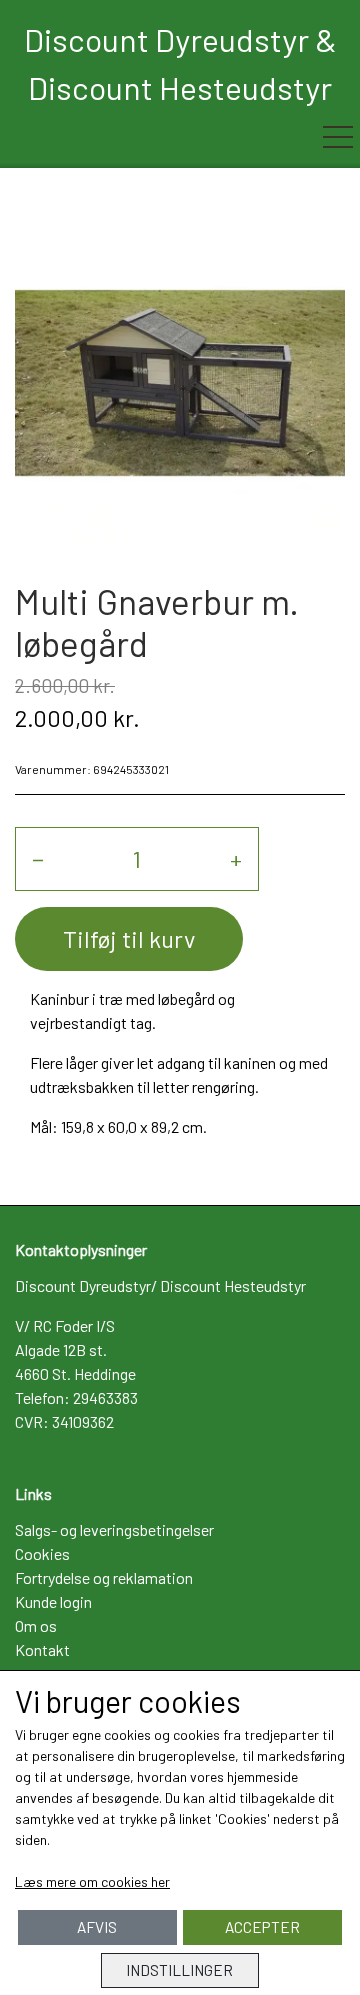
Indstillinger (179, 1970)
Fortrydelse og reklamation (104, 1577)
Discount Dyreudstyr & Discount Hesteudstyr (180, 63)
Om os (36, 1625)
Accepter (262, 1927)
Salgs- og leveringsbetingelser (114, 1529)
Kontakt (42, 1649)
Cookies (42, 1553)
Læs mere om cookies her (92, 1881)
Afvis (97, 1927)
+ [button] (236, 858)
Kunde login (53, 1601)
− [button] (38, 858)
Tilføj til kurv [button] (129, 938)
